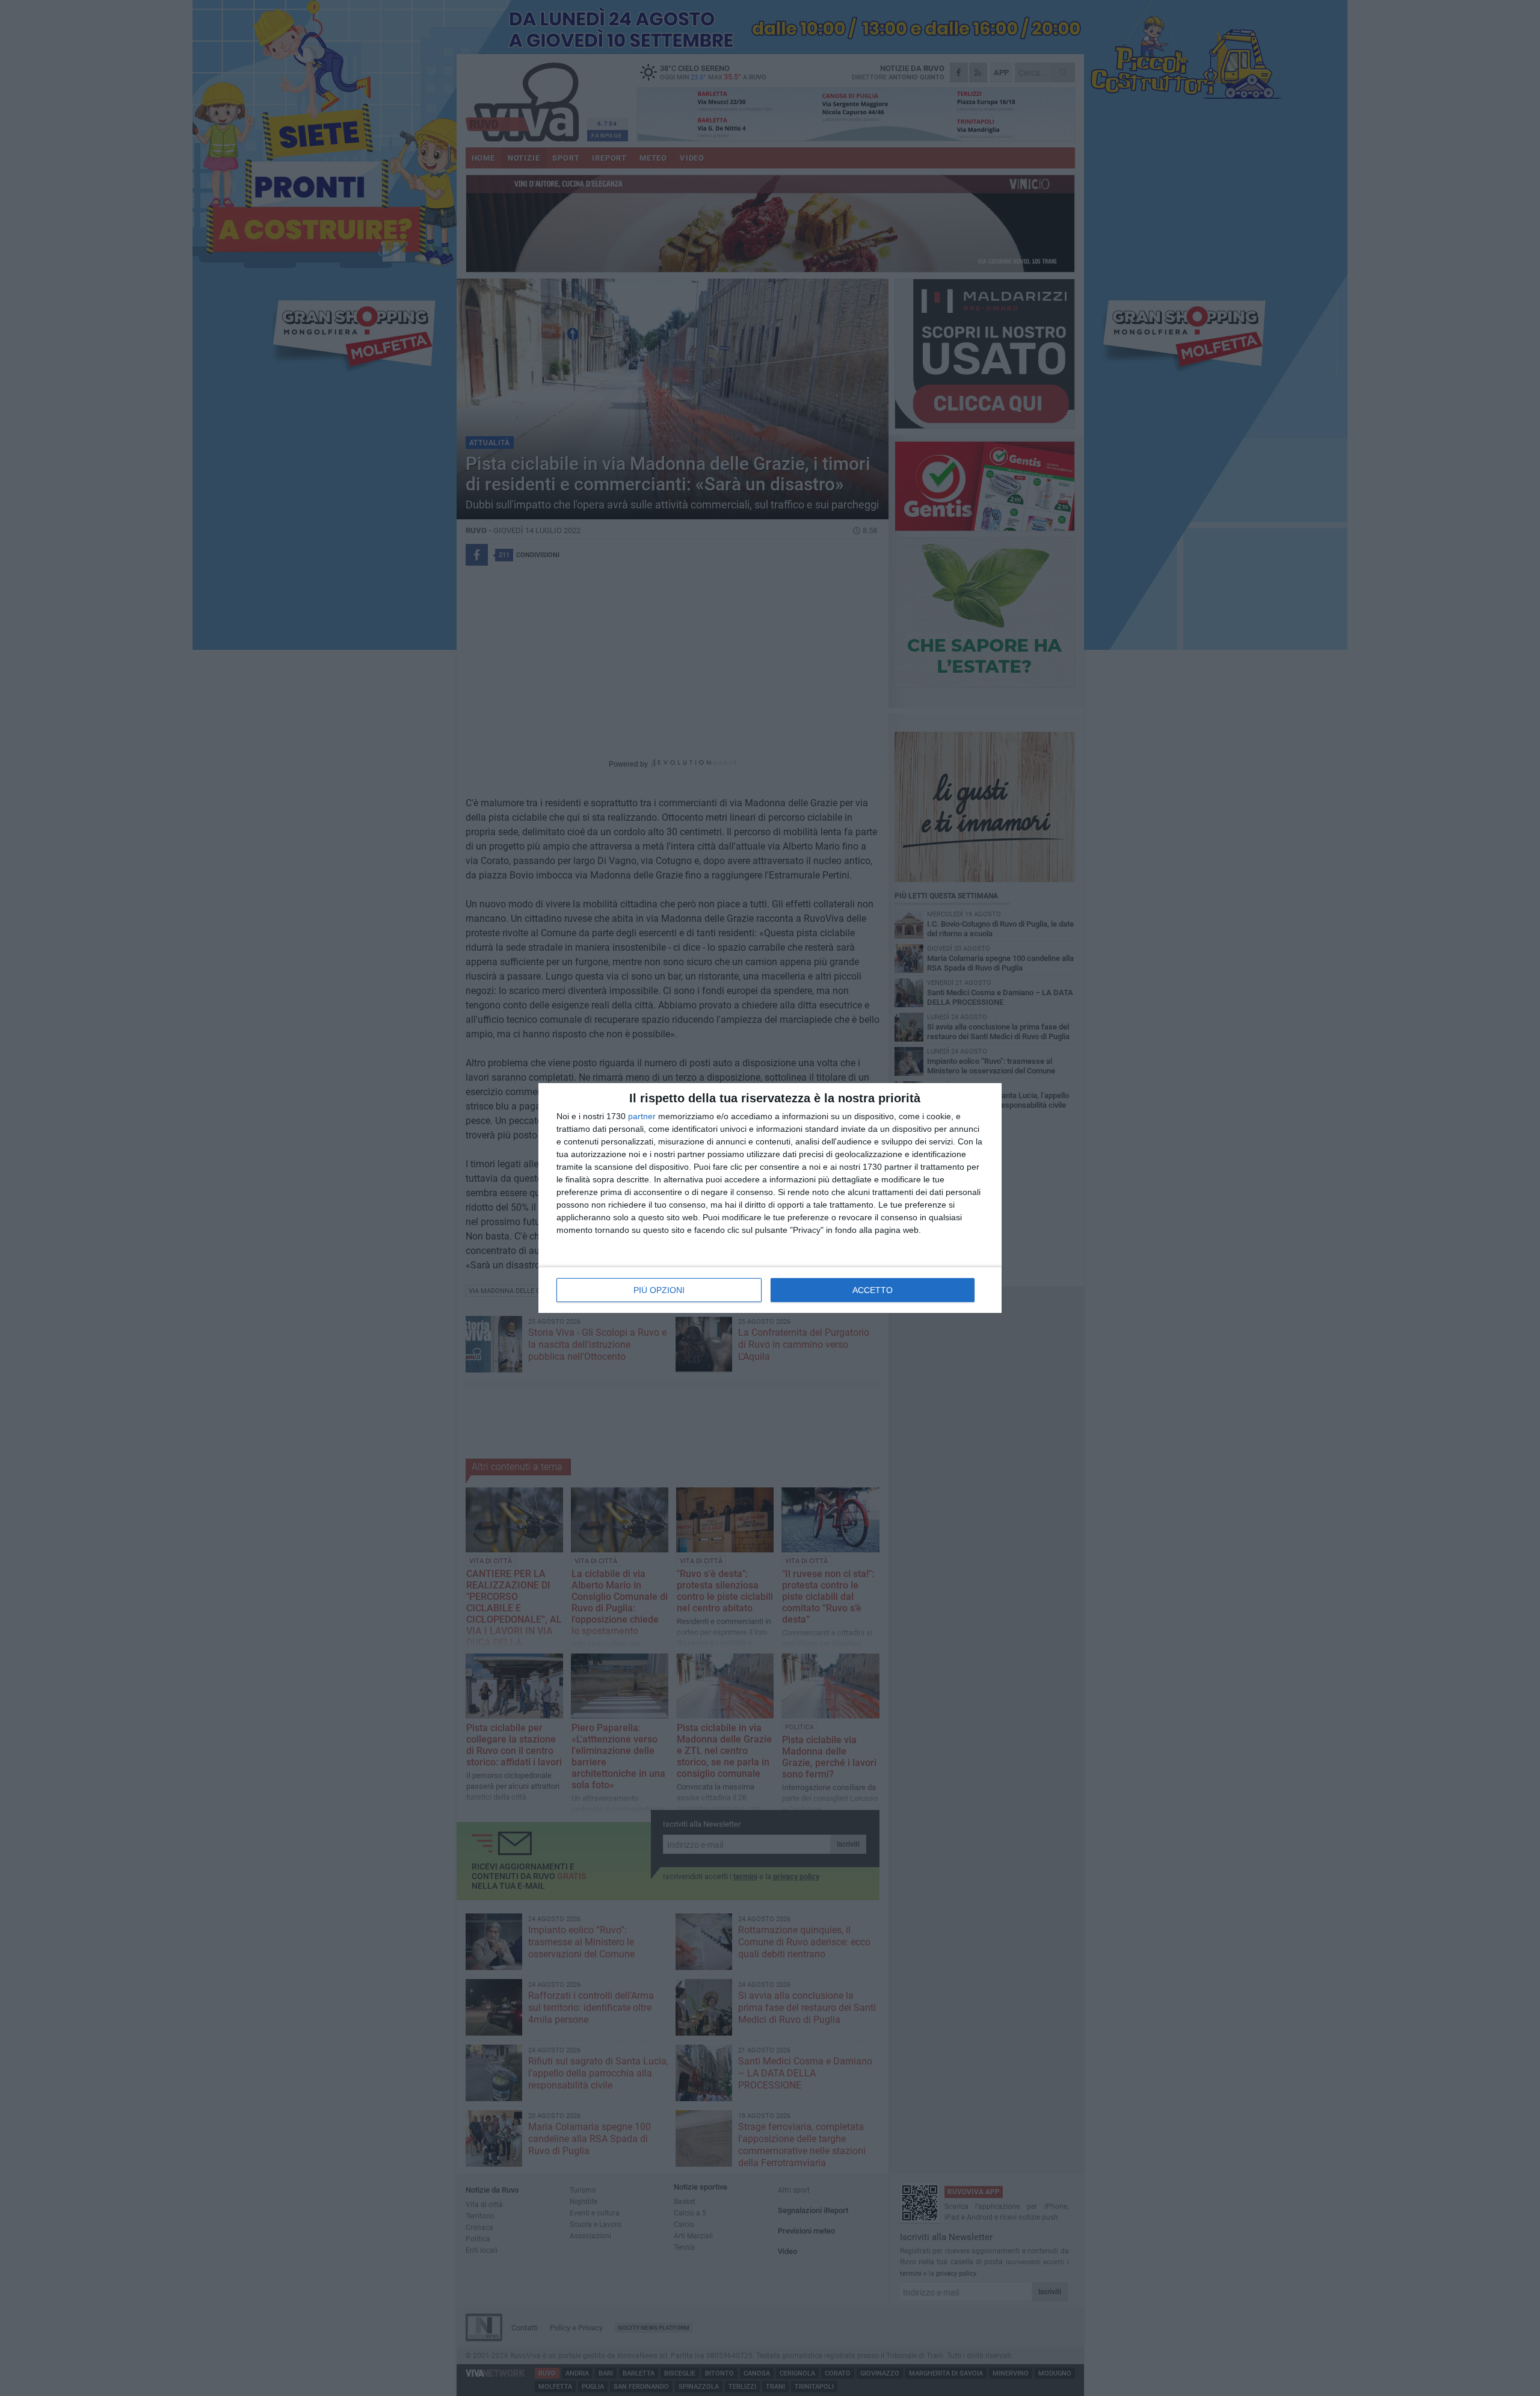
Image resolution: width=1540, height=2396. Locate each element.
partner (642, 1116)
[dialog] (770, 1198)
